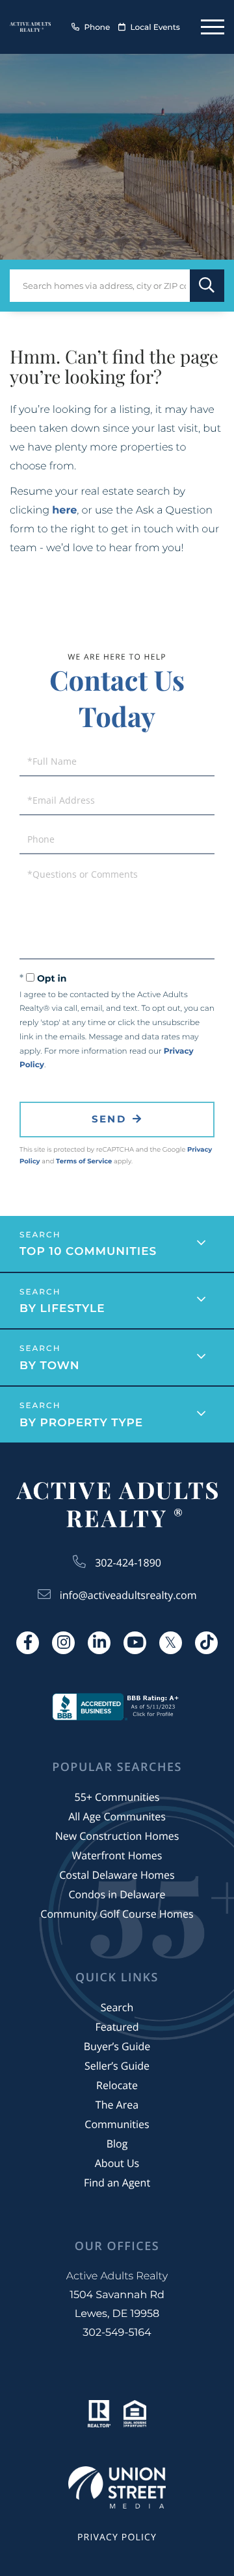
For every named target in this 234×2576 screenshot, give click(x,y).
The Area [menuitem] (117, 2105)
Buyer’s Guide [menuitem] (117, 2046)
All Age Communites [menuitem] (117, 1816)
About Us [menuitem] (117, 2163)
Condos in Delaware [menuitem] (117, 1894)
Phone (97, 28)
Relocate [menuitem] (117, 2085)
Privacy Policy (117, 2537)
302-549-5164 (117, 2333)
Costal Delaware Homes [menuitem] (117, 1875)
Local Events (155, 28)
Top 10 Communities (88, 1252)
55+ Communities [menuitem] (117, 1797)
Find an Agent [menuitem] (117, 2183)
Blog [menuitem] (117, 2144)
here (64, 511)
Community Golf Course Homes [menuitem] (117, 1914)
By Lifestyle (62, 1309)
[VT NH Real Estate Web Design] (117, 2487)
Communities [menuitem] (117, 2124)
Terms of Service (84, 1161)
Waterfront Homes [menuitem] (117, 1855)
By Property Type (81, 1423)
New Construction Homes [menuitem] (117, 1836)
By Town (50, 1366)
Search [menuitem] (117, 2007)
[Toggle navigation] (213, 27)
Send (109, 1119)
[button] (207, 286)
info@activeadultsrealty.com (128, 1595)
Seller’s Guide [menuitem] (117, 2066)
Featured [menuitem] (117, 2027)
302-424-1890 (128, 1563)
